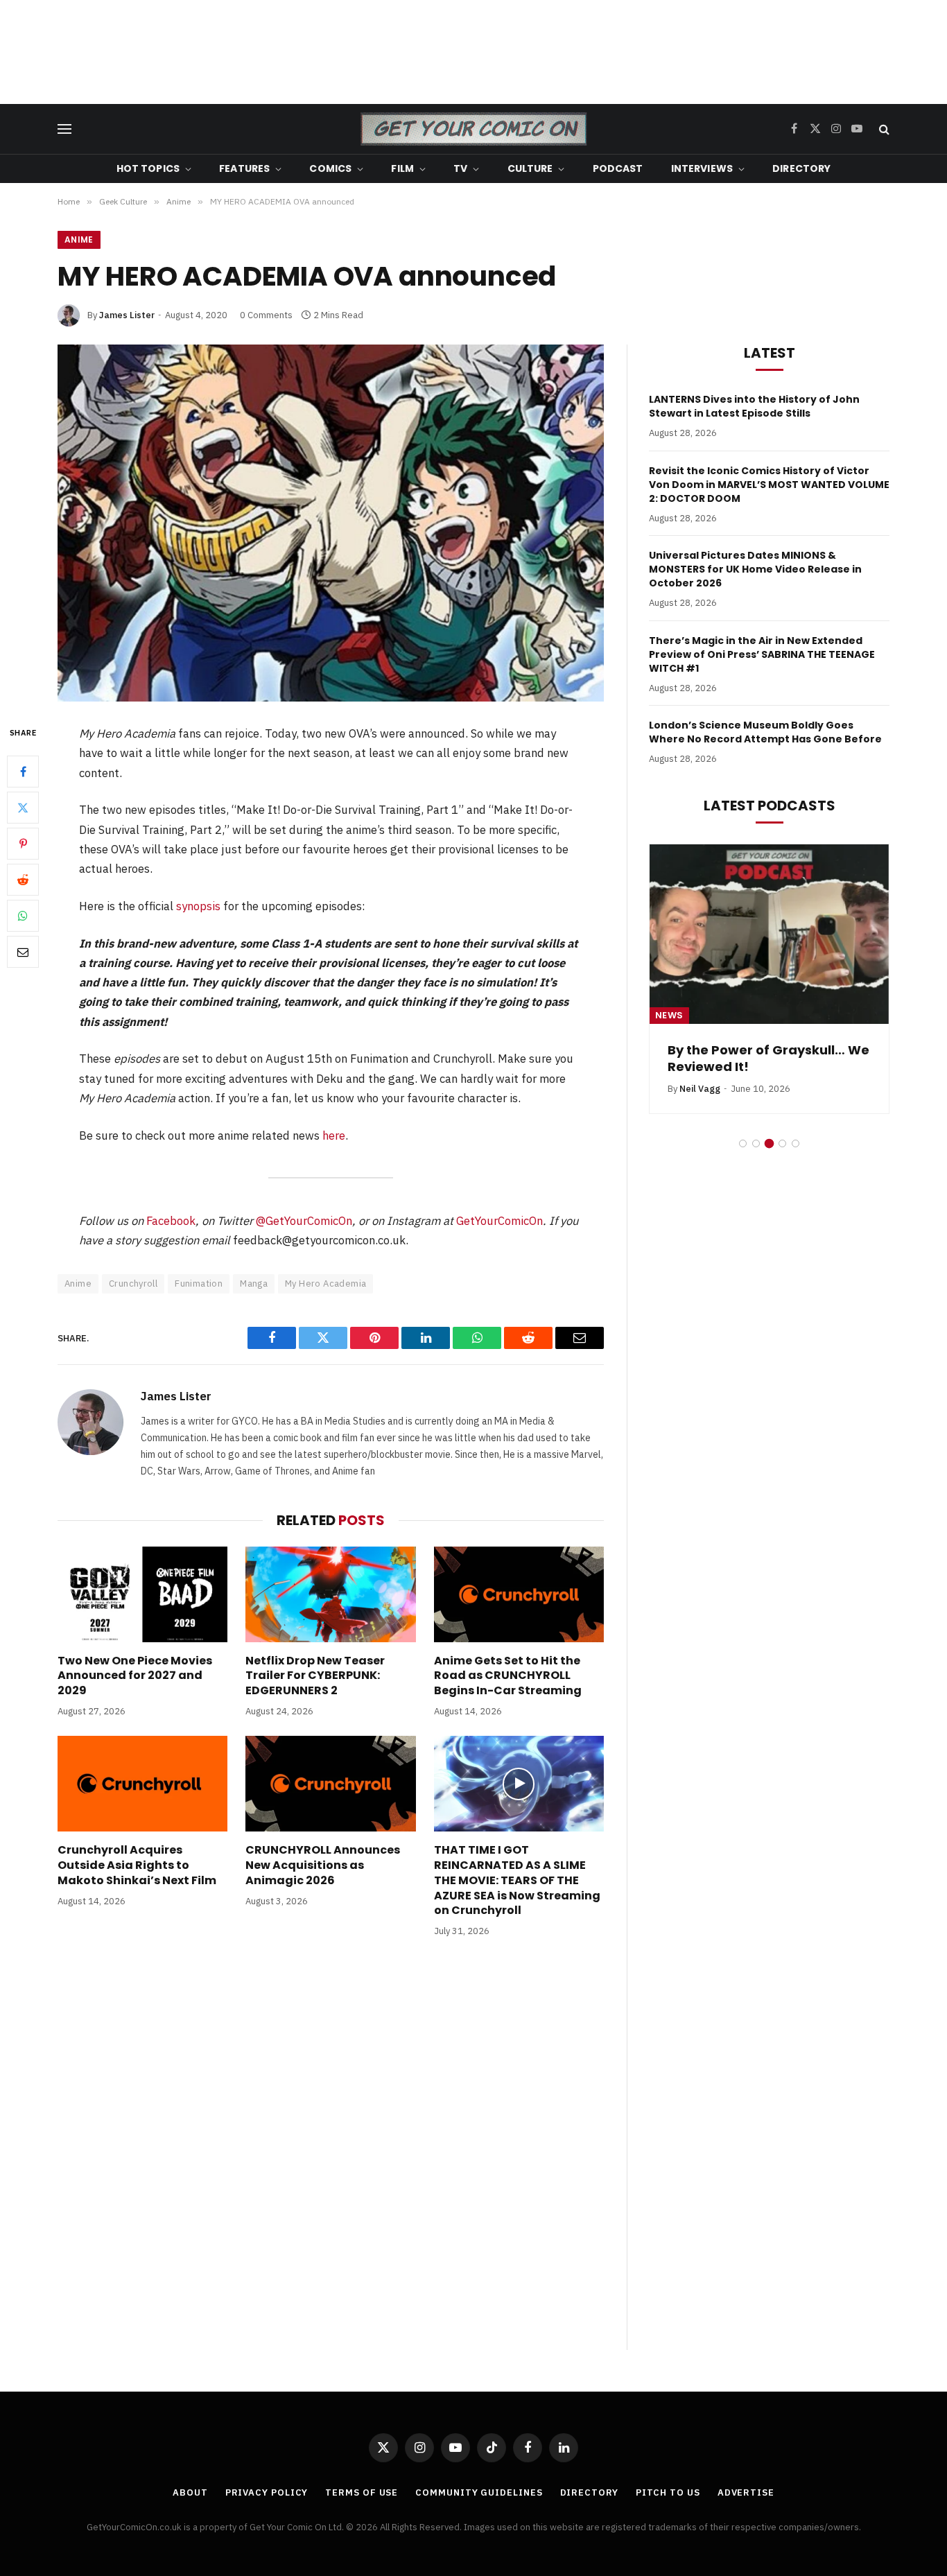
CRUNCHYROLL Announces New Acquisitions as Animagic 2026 (323, 1865)
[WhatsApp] (23, 916)
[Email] (23, 952)
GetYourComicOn (499, 1221)
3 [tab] (769, 1143)
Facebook (171, 1221)
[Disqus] (331, 2158)
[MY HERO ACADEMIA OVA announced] (331, 523)
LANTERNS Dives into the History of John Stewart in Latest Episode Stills (754, 406)
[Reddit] (23, 880)
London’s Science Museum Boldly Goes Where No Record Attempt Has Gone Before (765, 732)
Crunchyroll (133, 1283)
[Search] (883, 129)
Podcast (618, 168)
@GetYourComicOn (304, 1221)
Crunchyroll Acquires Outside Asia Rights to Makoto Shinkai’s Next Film (137, 1865)
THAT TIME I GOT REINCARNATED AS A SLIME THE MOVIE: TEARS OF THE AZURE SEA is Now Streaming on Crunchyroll (517, 1880)
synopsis (198, 906)
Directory (801, 168)
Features (244, 168)
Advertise (746, 2492)
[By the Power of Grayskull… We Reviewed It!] (769, 934)
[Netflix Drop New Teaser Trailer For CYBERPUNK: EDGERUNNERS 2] (330, 1594)
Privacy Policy (267, 2492)
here (334, 1135)
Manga (254, 1283)
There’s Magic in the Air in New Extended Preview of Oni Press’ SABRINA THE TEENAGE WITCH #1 (762, 654)
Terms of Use (362, 2492)
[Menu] (64, 129)
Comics (330, 168)
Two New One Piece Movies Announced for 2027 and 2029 (135, 1676)
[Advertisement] (473, 52)
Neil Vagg (700, 1089)
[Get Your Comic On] (473, 129)
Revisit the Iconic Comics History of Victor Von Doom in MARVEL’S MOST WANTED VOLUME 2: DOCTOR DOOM (769, 485)
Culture (530, 168)
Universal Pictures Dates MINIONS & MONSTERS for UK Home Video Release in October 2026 (755, 569)
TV (460, 168)
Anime (79, 240)
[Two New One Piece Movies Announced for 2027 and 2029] (142, 1594)
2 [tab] (756, 1143)
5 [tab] (796, 1143)
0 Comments (266, 315)
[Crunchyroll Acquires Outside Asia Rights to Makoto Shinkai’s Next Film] (142, 1784)
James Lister (127, 315)
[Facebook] (23, 772)
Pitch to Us (668, 2492)
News (669, 1015)
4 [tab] (782, 1143)
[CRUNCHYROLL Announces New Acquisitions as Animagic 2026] (330, 1784)
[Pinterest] (23, 844)
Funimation (199, 1283)
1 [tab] (743, 1143)
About (190, 2492)
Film (402, 168)
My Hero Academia (325, 1283)
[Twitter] (23, 808)
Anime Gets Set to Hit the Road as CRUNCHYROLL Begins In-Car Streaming (508, 1676)
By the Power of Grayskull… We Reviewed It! (768, 1059)
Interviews (702, 168)
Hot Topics (148, 168)
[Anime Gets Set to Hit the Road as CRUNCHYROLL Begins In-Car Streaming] (519, 1594)
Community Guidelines (479, 2492)
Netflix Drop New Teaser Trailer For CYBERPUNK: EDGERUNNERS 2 (315, 1676)
